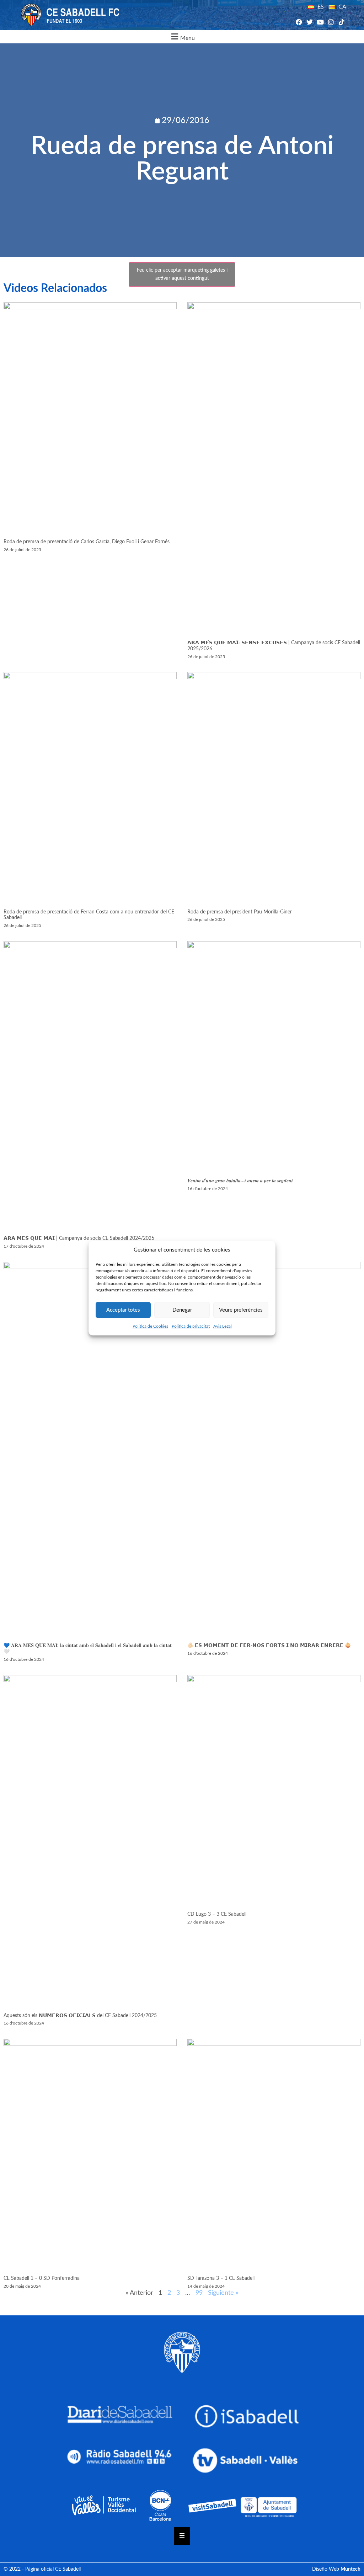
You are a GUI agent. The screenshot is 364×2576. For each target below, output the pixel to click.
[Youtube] (320, 22)
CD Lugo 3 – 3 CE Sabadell (217, 1914)
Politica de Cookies (150, 1326)
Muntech (350, 2569)
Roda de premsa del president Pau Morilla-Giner (240, 912)
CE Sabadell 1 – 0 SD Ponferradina (42, 2278)
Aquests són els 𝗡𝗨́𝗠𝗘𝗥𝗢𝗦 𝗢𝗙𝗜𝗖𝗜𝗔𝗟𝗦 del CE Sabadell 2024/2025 (80, 2016)
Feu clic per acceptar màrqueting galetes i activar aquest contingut (182, 274)
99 (199, 2293)
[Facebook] (299, 22)
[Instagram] (331, 22)
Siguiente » (223, 2293)
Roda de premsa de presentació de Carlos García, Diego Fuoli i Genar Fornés (87, 542)
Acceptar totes (123, 1310)
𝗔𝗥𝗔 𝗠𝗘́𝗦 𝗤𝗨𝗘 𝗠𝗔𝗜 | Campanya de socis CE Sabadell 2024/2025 (79, 1238)
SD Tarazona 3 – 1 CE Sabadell (221, 2278)
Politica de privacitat (191, 1326)
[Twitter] (309, 22)
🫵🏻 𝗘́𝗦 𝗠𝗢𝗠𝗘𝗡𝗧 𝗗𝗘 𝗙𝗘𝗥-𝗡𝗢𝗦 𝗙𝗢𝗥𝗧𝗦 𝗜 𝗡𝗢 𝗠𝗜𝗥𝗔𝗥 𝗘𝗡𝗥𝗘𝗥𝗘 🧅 (269, 1646)
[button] (182, 37)
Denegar (182, 1310)
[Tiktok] (342, 22)
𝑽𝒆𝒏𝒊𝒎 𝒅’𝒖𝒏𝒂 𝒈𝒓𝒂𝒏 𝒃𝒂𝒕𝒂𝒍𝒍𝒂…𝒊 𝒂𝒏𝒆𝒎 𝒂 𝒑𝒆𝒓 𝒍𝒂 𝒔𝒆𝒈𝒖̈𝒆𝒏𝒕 (240, 1181)
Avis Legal (223, 1326)
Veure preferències (241, 1310)
